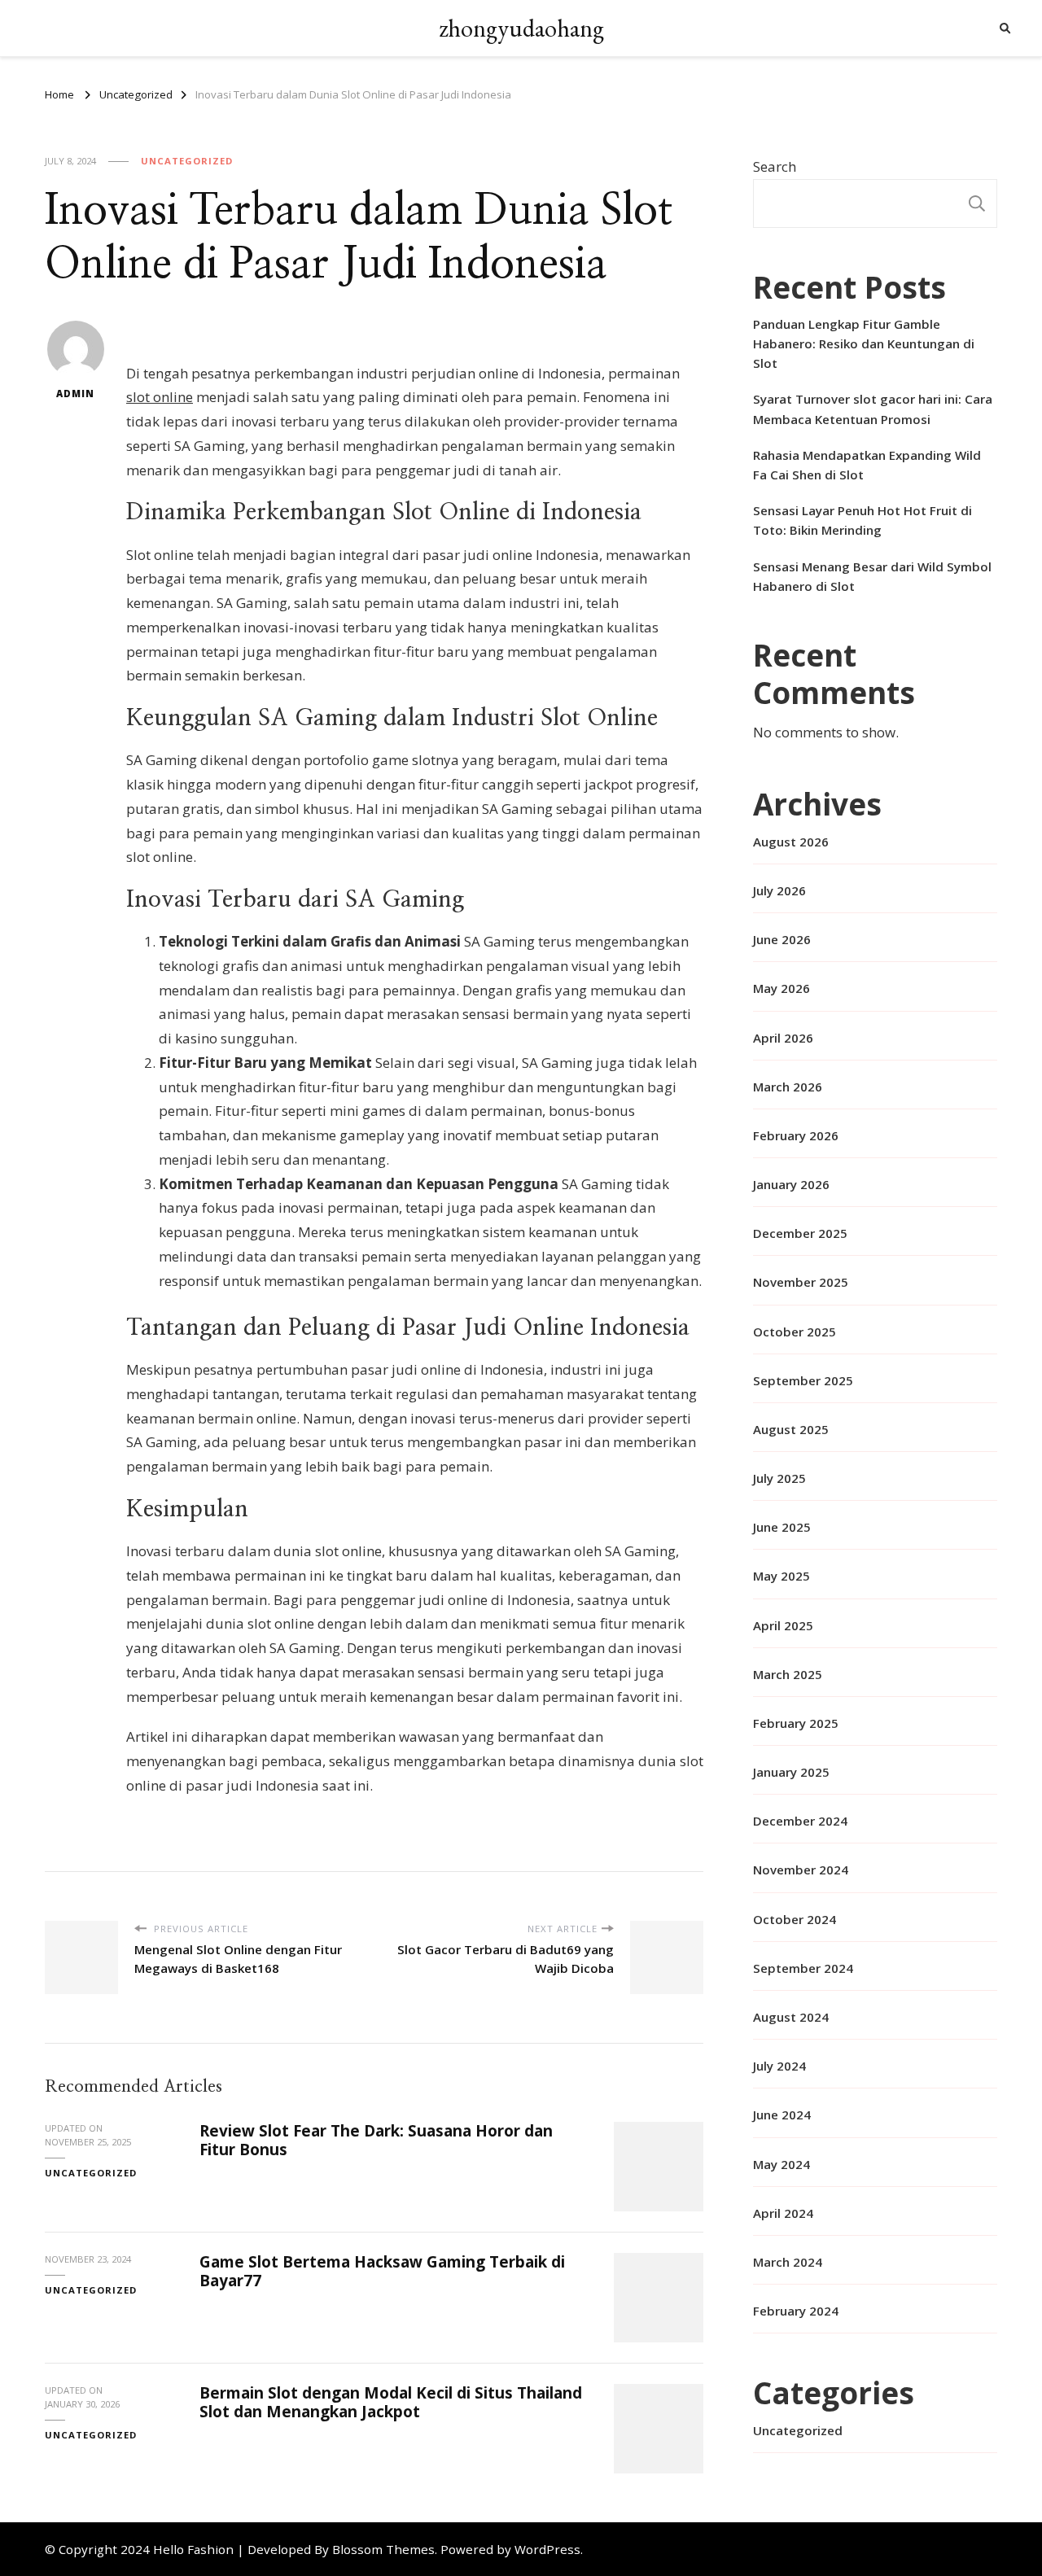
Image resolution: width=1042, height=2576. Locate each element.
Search (775, 166)
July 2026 (779, 890)
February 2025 (796, 1723)
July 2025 (779, 1478)
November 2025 (801, 1282)
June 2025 (782, 1527)
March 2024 (788, 2262)
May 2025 (781, 1576)
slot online (160, 397)
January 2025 (791, 1772)
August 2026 (791, 842)
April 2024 (783, 2213)
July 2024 (779, 2066)
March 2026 (788, 1087)
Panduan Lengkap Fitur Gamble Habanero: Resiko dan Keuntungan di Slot (864, 343)
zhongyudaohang (521, 28)
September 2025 (803, 1380)
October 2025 (795, 1332)
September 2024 (803, 1968)
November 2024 (801, 1870)
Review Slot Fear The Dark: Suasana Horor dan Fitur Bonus (376, 2140)
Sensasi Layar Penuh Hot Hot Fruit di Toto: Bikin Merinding (862, 520)
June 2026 (782, 939)
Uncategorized (187, 161)
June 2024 (782, 2115)
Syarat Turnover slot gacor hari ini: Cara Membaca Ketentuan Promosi (873, 409)
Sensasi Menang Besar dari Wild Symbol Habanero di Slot (872, 576)
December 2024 (800, 1821)
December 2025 (800, 1233)
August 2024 (791, 2017)
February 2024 (796, 2311)
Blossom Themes (383, 2549)
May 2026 (781, 988)
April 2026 (783, 1038)
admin (75, 394)
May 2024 (781, 2164)
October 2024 (795, 1919)
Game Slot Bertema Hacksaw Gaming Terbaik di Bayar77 (382, 2271)
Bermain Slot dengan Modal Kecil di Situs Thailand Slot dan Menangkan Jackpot (391, 2402)
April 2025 (783, 1625)
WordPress (547, 2549)
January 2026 (791, 1184)
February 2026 (796, 1135)
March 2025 (788, 1674)
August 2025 (791, 1429)
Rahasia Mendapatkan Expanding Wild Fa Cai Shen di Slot (867, 465)
